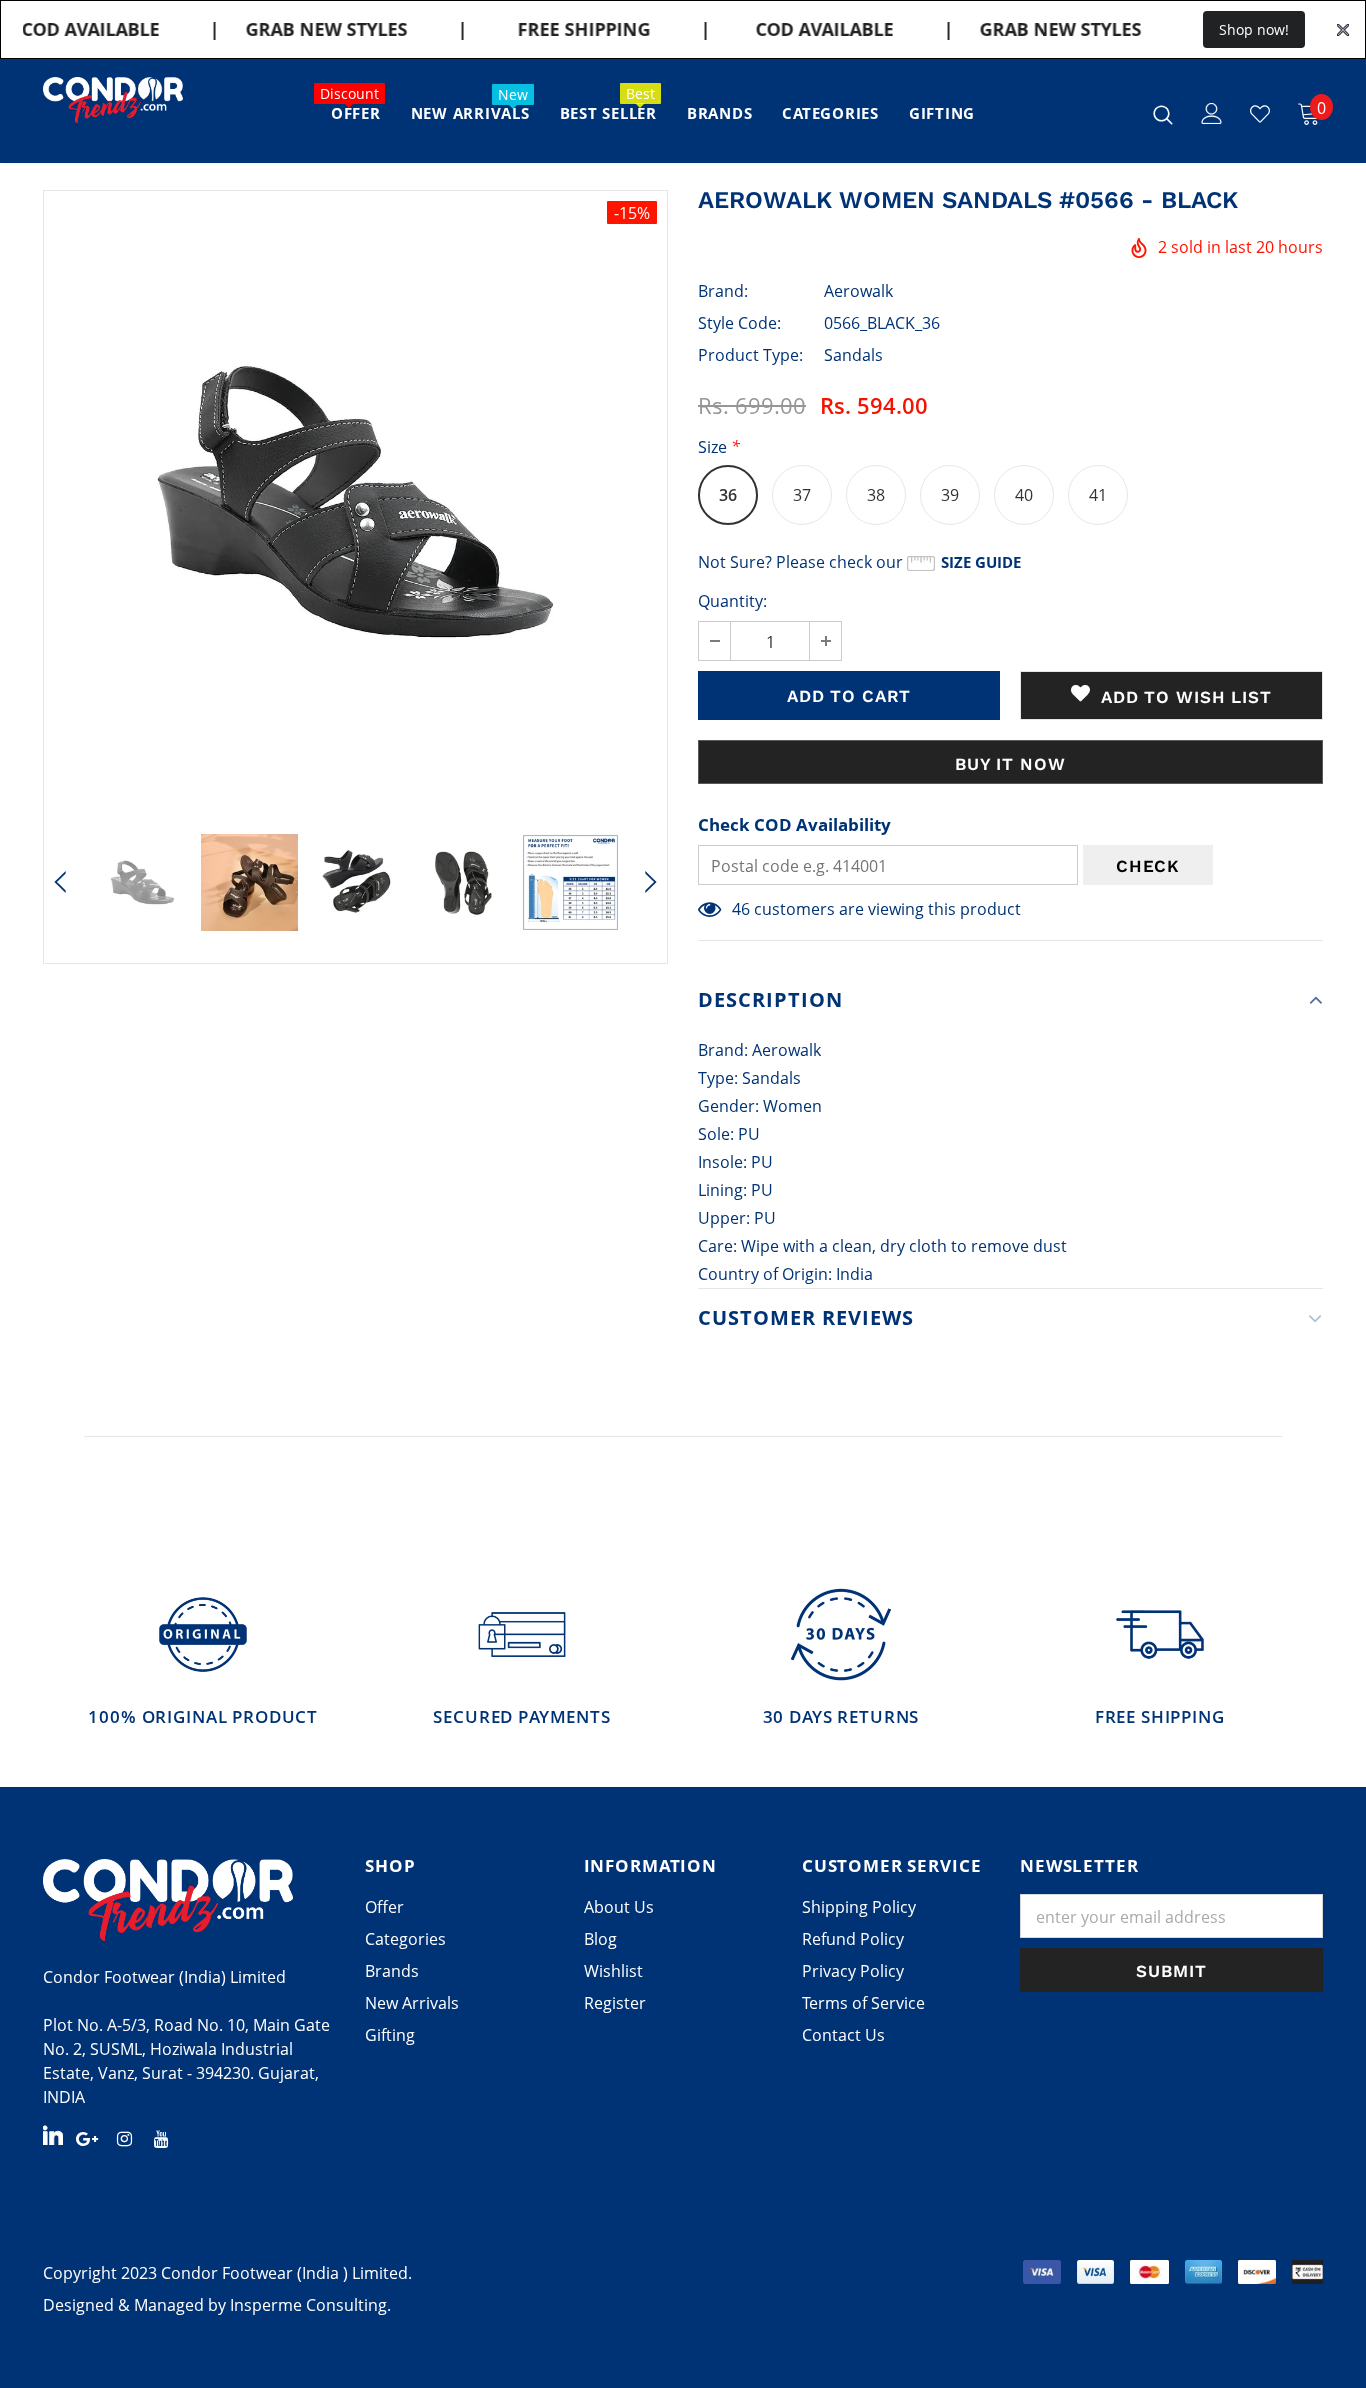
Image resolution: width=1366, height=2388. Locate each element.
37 (802, 495)
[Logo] (113, 100)
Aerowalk (858, 291)
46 (741, 909)
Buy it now (1010, 764)
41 (1098, 495)
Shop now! (1254, 29)
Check (1148, 866)
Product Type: (750, 355)
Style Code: (739, 323)
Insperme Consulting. (310, 2305)
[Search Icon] (1163, 114)
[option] (355, 502)
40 (1024, 495)
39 (950, 495)
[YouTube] (161, 2137)
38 (876, 495)
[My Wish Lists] (1260, 114)
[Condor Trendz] (189, 1900)
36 (728, 495)
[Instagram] (124, 2137)
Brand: (723, 291)
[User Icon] (1212, 113)
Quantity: (732, 601)
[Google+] (87, 2137)
